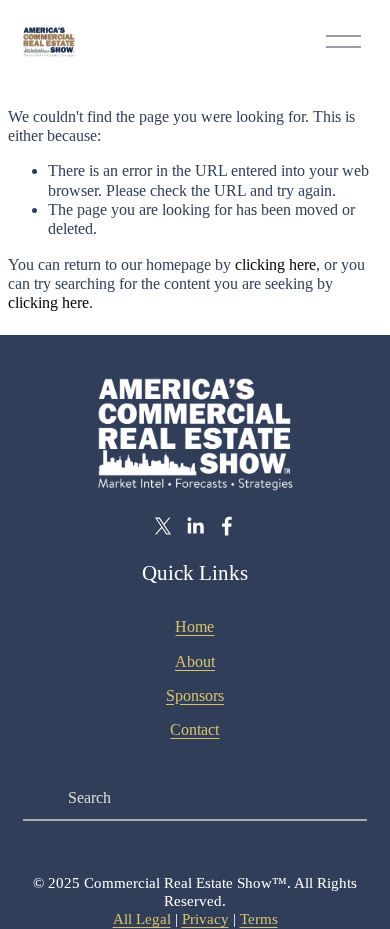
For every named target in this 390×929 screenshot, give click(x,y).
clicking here (275, 264)
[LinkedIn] (195, 526)
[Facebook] (227, 526)
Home (194, 626)
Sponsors (195, 695)
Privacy (205, 919)
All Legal (142, 919)
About (195, 661)
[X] (163, 526)
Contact (194, 729)
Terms (259, 919)
